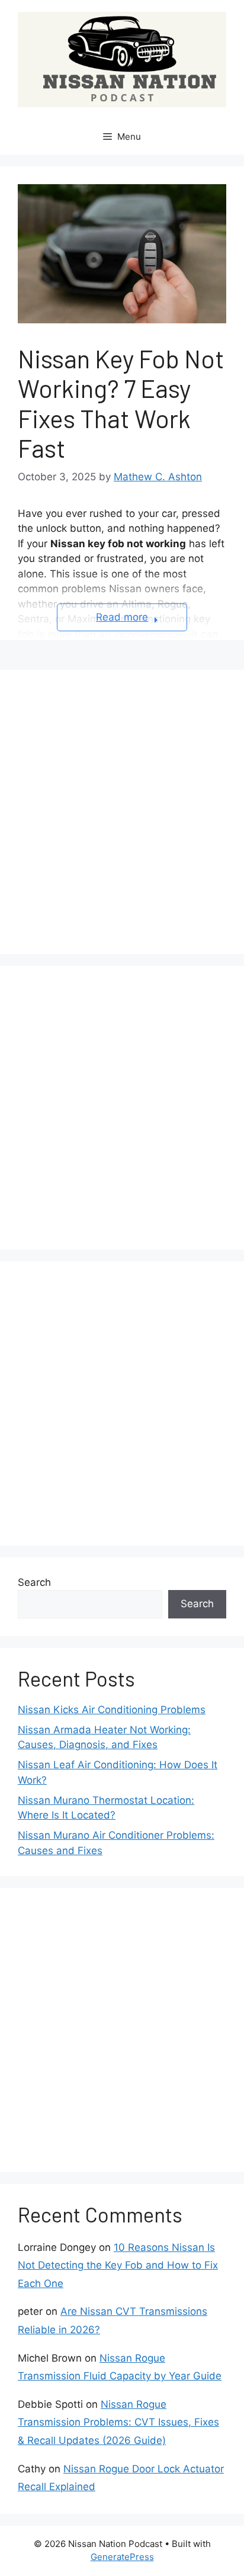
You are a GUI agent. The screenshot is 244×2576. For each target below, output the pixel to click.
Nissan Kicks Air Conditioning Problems (112, 1710)
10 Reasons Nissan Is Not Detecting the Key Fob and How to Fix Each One (118, 2265)
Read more (122, 617)
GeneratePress (122, 2557)
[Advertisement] (122, 810)
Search (34, 1582)
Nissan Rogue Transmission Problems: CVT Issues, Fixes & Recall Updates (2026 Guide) (118, 2422)
